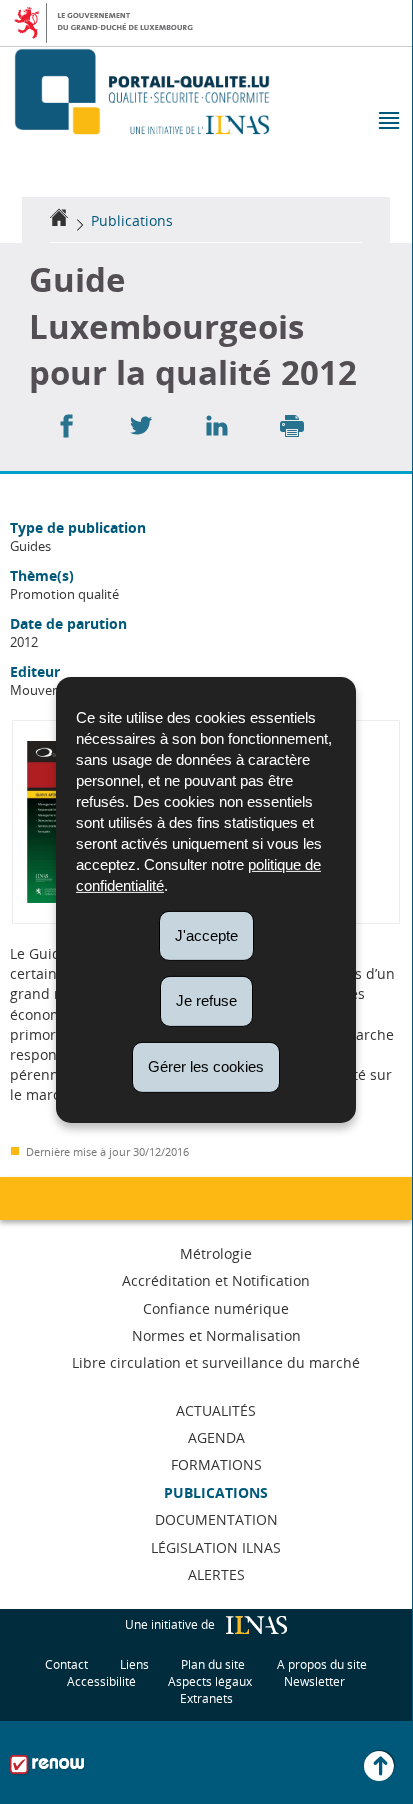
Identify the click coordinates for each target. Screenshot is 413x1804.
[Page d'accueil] (59, 220)
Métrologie (216, 1253)
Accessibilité (101, 1681)
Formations (216, 1464)
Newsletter (314, 1681)
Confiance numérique (216, 1308)
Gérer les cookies (206, 1066)
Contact (66, 1664)
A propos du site (322, 1664)
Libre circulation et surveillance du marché (216, 1362)
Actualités (216, 1410)
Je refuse (206, 1000)
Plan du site (213, 1664)
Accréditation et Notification (216, 1280)
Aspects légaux (210, 1681)
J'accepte (206, 934)
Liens (134, 1664)
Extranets (206, 1698)
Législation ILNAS (216, 1547)
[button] (387, 122)
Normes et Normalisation (216, 1335)
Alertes (216, 1574)
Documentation (216, 1519)
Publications (132, 220)
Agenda (216, 1437)
